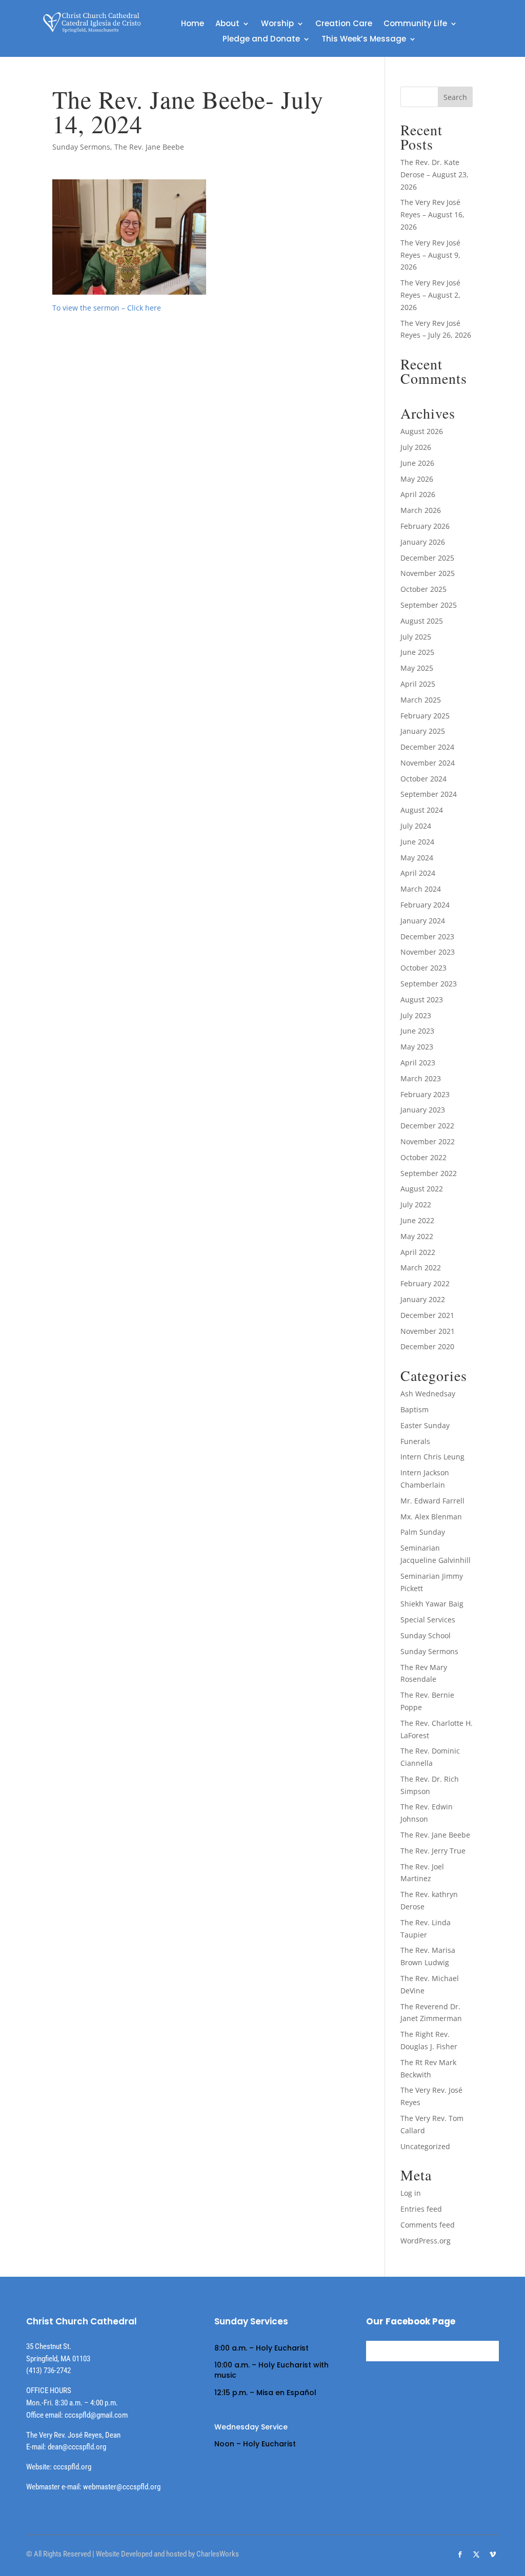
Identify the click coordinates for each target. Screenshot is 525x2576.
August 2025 (422, 621)
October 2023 (423, 968)
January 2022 (423, 1299)
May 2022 (417, 1236)
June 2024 (417, 842)
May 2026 (417, 479)
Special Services (428, 1620)
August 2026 (422, 431)
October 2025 (423, 589)
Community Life (415, 24)
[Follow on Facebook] (460, 2554)
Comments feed (428, 2225)
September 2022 (429, 1173)
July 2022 (416, 1204)
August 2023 (422, 1000)
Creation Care (344, 24)
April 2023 (418, 1063)
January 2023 (423, 1110)
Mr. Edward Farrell (432, 1501)
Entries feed (421, 2209)
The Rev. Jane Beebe (149, 147)
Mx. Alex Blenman (431, 1517)
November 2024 (428, 763)
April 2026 (418, 494)
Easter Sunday (425, 1425)
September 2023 (429, 984)
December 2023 (427, 936)
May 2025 (417, 668)
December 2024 (427, 747)
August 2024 (422, 810)
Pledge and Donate (261, 40)
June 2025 (417, 652)
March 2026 (421, 510)
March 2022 (421, 1268)
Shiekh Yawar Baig (432, 1604)
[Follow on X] (476, 2554)
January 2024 (423, 921)
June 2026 (417, 463)
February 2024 (425, 905)
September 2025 (429, 605)
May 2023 (417, 1047)
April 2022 (418, 1252)
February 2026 (425, 526)
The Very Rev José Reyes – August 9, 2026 (430, 255)
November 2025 (428, 573)
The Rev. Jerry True (433, 1851)
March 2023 (421, 1078)
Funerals (415, 1441)
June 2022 (417, 1220)
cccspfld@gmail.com (96, 2415)
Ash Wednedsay (428, 1394)
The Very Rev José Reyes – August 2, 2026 (430, 295)
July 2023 (416, 1015)
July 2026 (416, 447)
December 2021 (427, 1315)
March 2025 (421, 700)
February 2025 (425, 716)
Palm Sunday (423, 1532)
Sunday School (426, 1635)
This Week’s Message (364, 40)
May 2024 (417, 858)
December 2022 (427, 1126)
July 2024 (416, 826)
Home (193, 24)
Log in (411, 2193)
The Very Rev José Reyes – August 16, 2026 (432, 214)
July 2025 (416, 637)
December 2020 (427, 1346)
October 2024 (423, 779)
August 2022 (422, 1189)
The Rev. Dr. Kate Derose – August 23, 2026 (435, 174)
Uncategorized (425, 2146)
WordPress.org (426, 2241)
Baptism (415, 1409)
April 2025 (418, 684)
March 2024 (421, 889)
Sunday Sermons (81, 147)
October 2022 (423, 1157)
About (227, 24)
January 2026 (423, 542)
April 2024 (418, 873)
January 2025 (423, 731)
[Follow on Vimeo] (493, 2554)
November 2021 (428, 1331)
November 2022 (428, 1141)
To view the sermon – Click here (107, 308)
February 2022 (425, 1283)
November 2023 (428, 952)
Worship (277, 24)
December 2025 (427, 558)
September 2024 (429, 794)
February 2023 (425, 1094)
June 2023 (417, 1031)
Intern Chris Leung (432, 1457)
